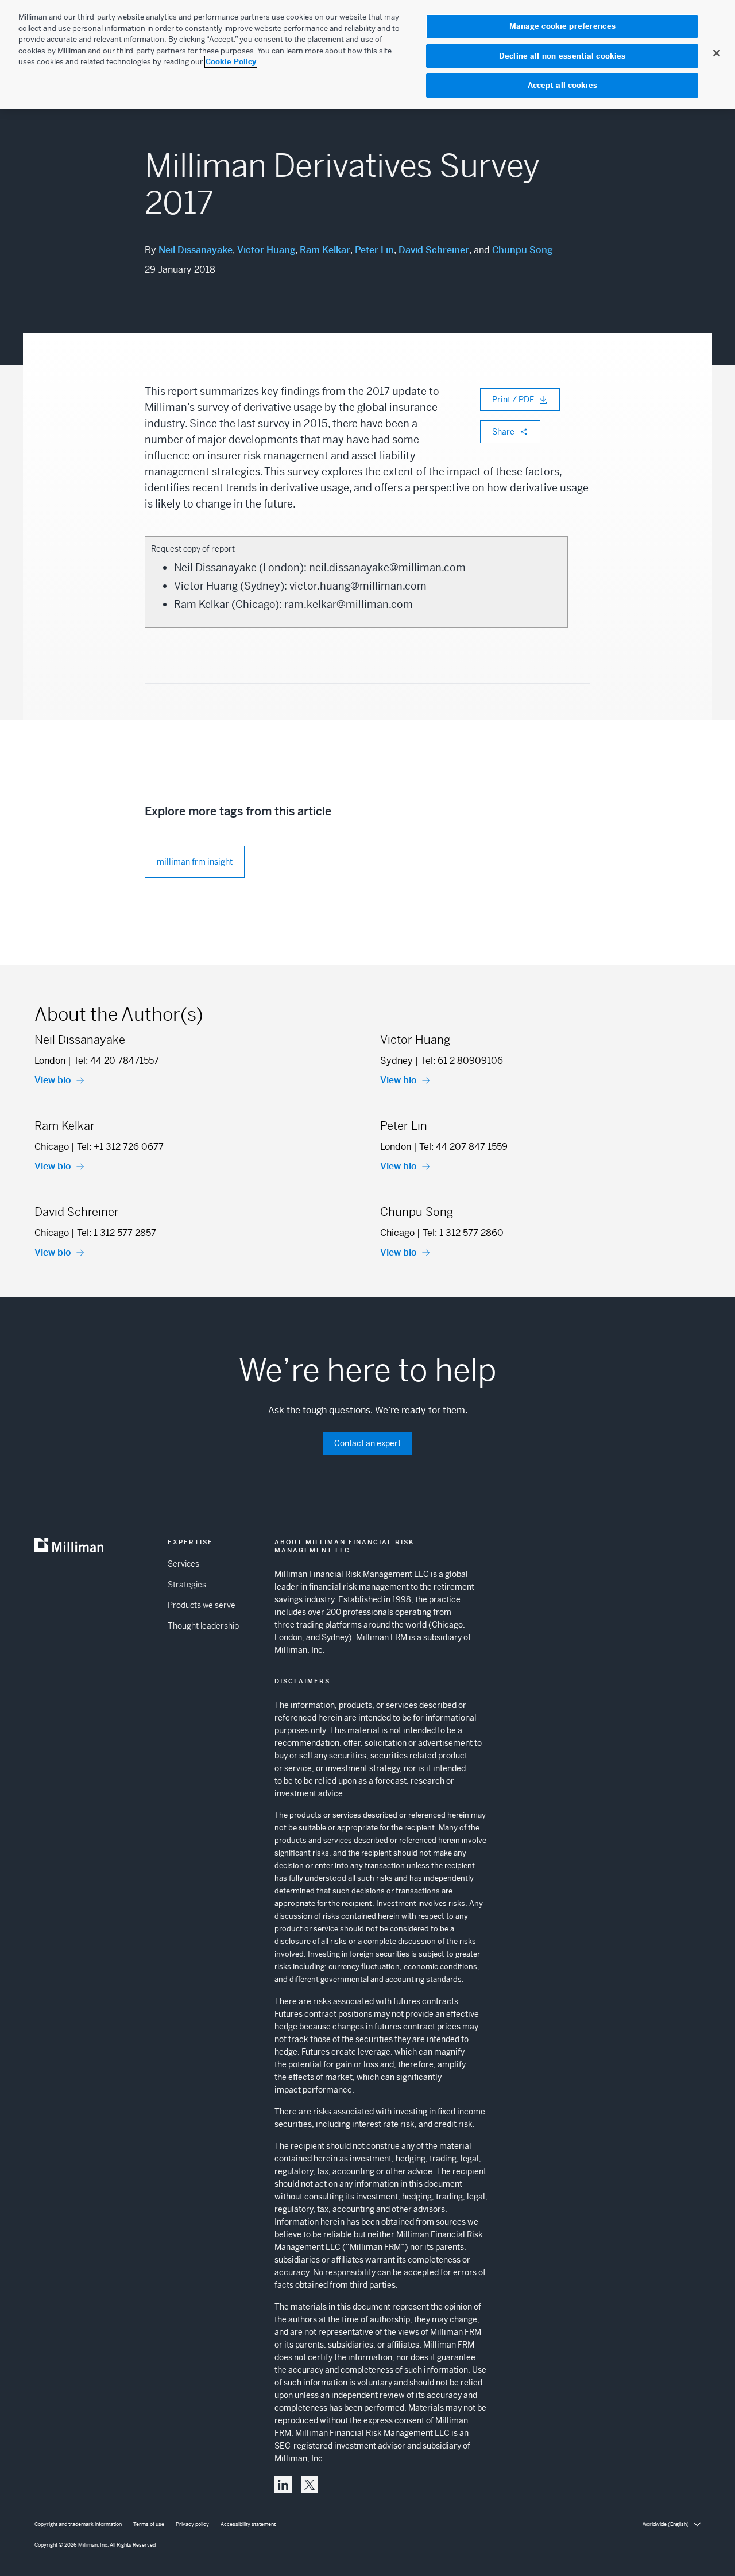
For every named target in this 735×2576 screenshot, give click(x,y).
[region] (367, 55)
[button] (283, 2485)
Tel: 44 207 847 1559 (463, 1147)
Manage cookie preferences (562, 26)
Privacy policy (192, 2524)
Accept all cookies (562, 85)
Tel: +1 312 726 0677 (120, 1147)
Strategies (187, 1585)
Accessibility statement (248, 2524)
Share (503, 432)
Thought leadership (203, 1626)
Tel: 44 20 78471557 (116, 1061)
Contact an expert (367, 1443)
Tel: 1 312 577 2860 (463, 1233)
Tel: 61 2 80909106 (462, 1061)
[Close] (717, 53)
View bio (53, 1080)
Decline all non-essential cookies (562, 56)
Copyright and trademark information (78, 2524)
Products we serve (202, 1605)
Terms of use (149, 2524)
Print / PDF (513, 400)
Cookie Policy (231, 62)
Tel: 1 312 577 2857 (117, 1233)
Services (183, 1564)
